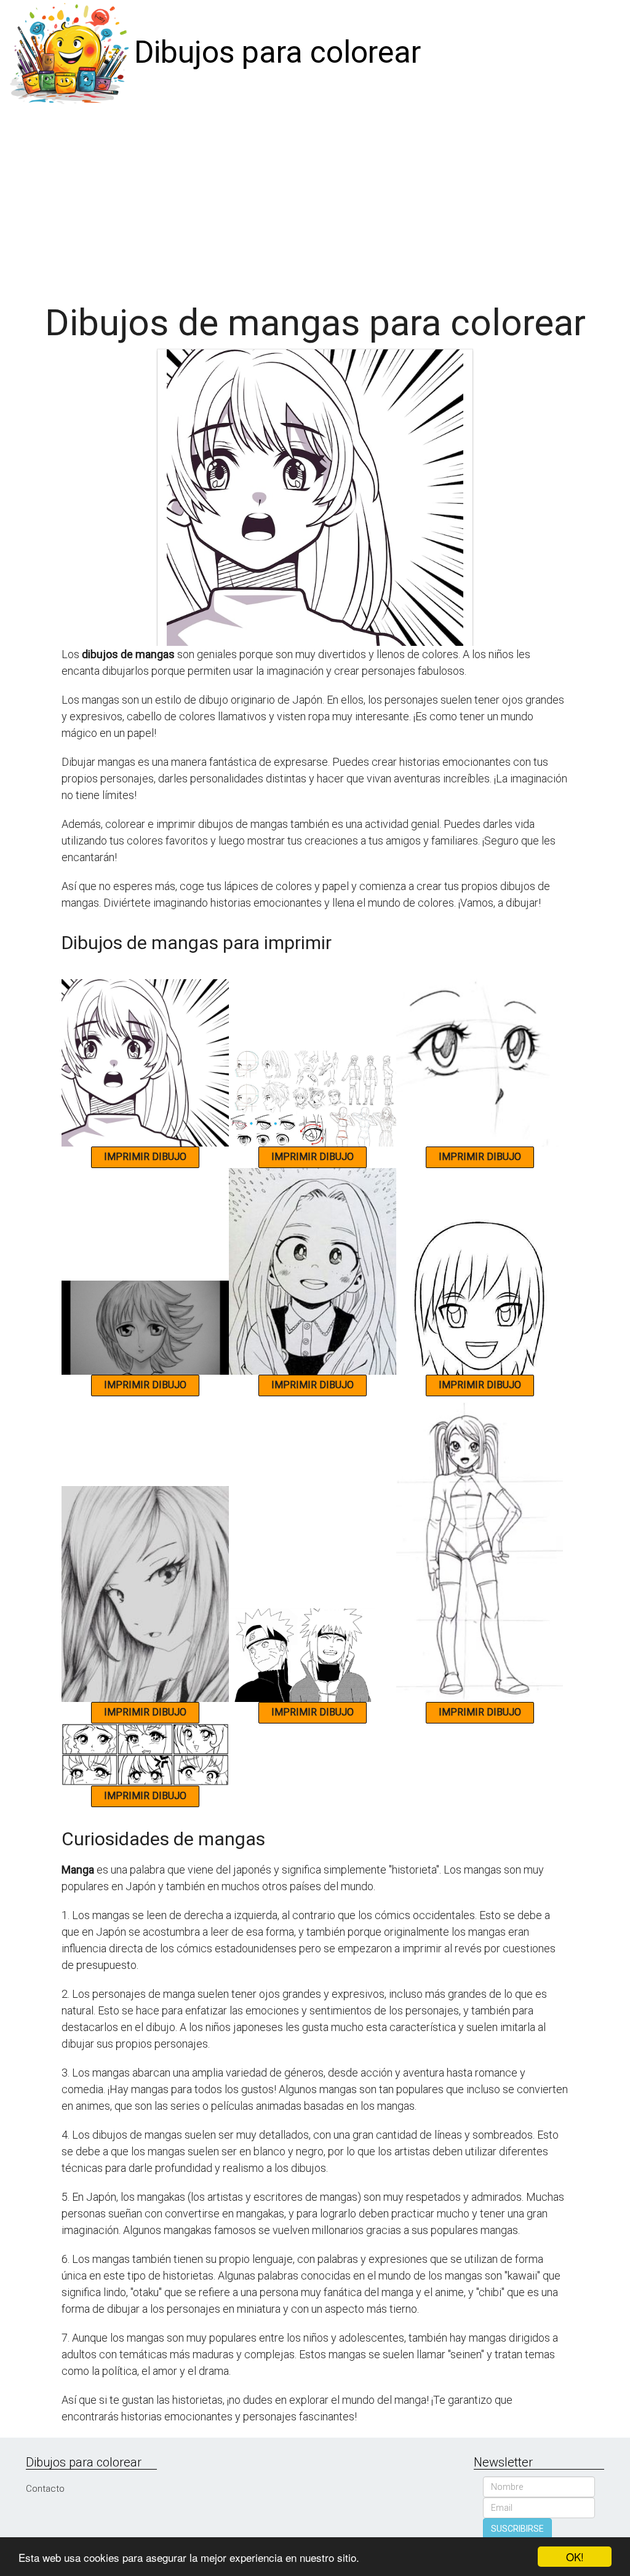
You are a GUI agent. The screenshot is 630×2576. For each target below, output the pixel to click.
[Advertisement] (319, 198)
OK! (575, 2557)
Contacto (45, 2489)
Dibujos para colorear (277, 52)
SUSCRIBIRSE (517, 2529)
